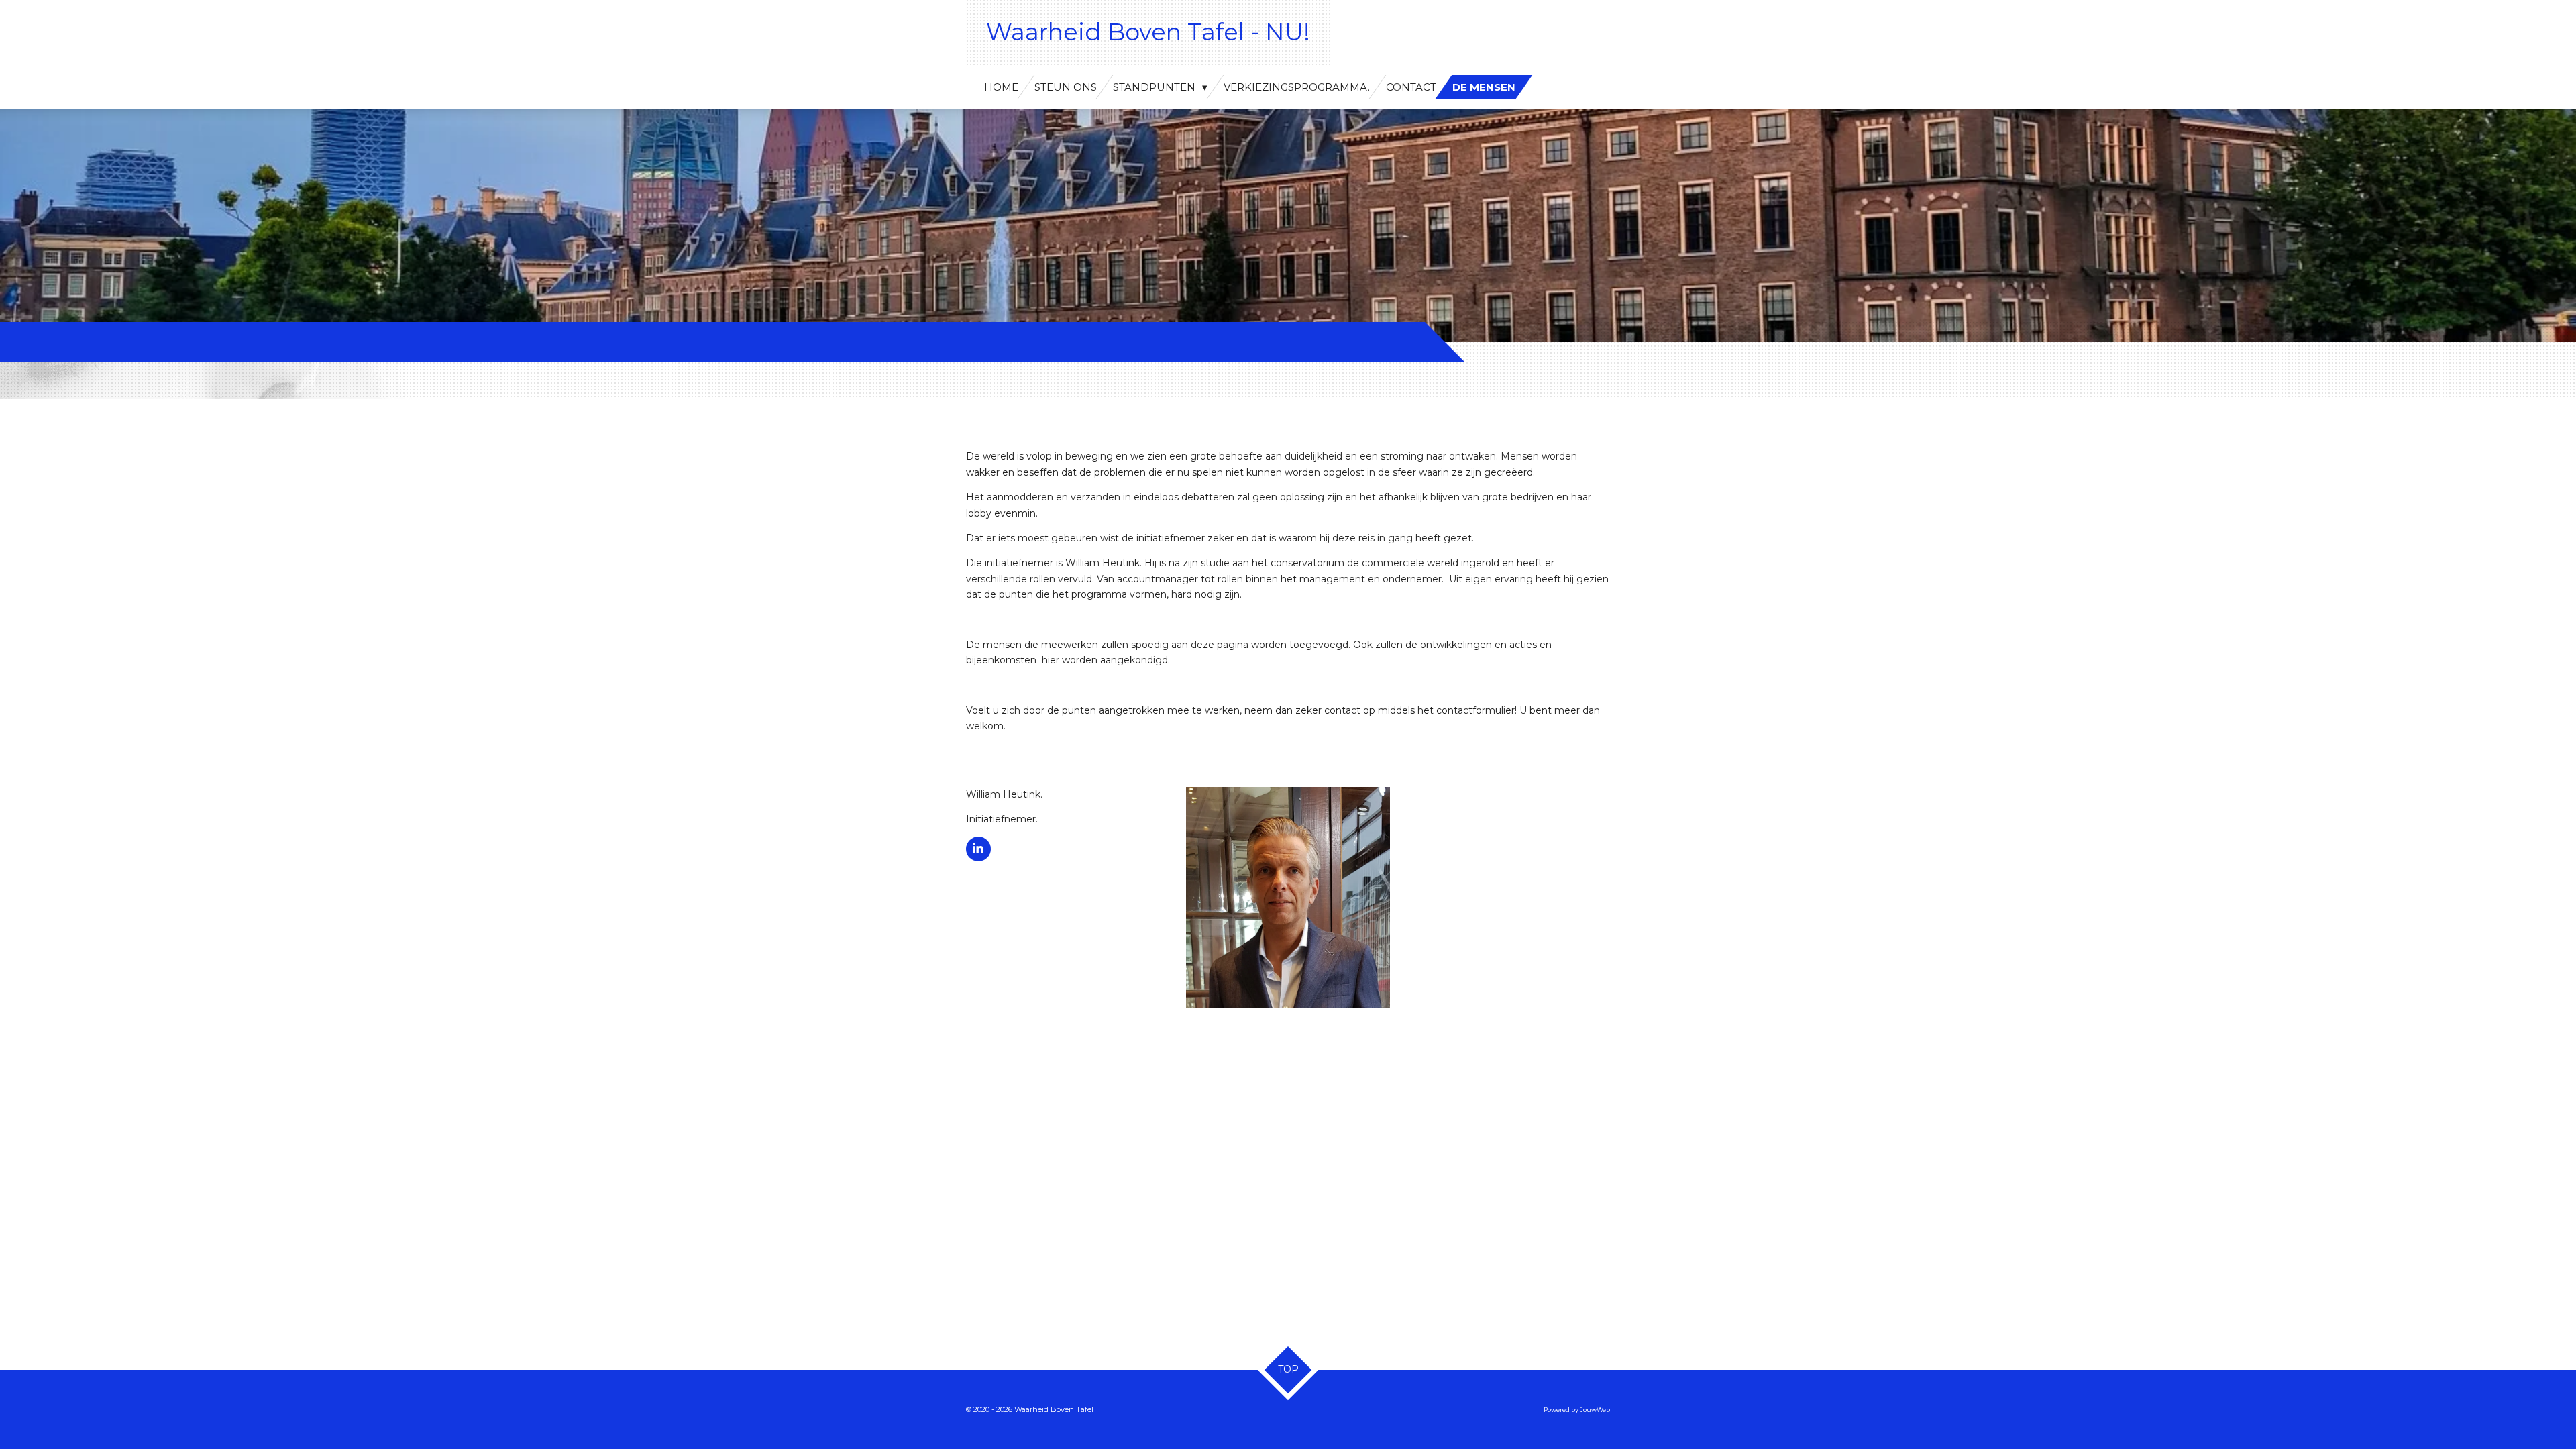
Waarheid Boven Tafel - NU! (1148, 32)
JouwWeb (1595, 1410)
